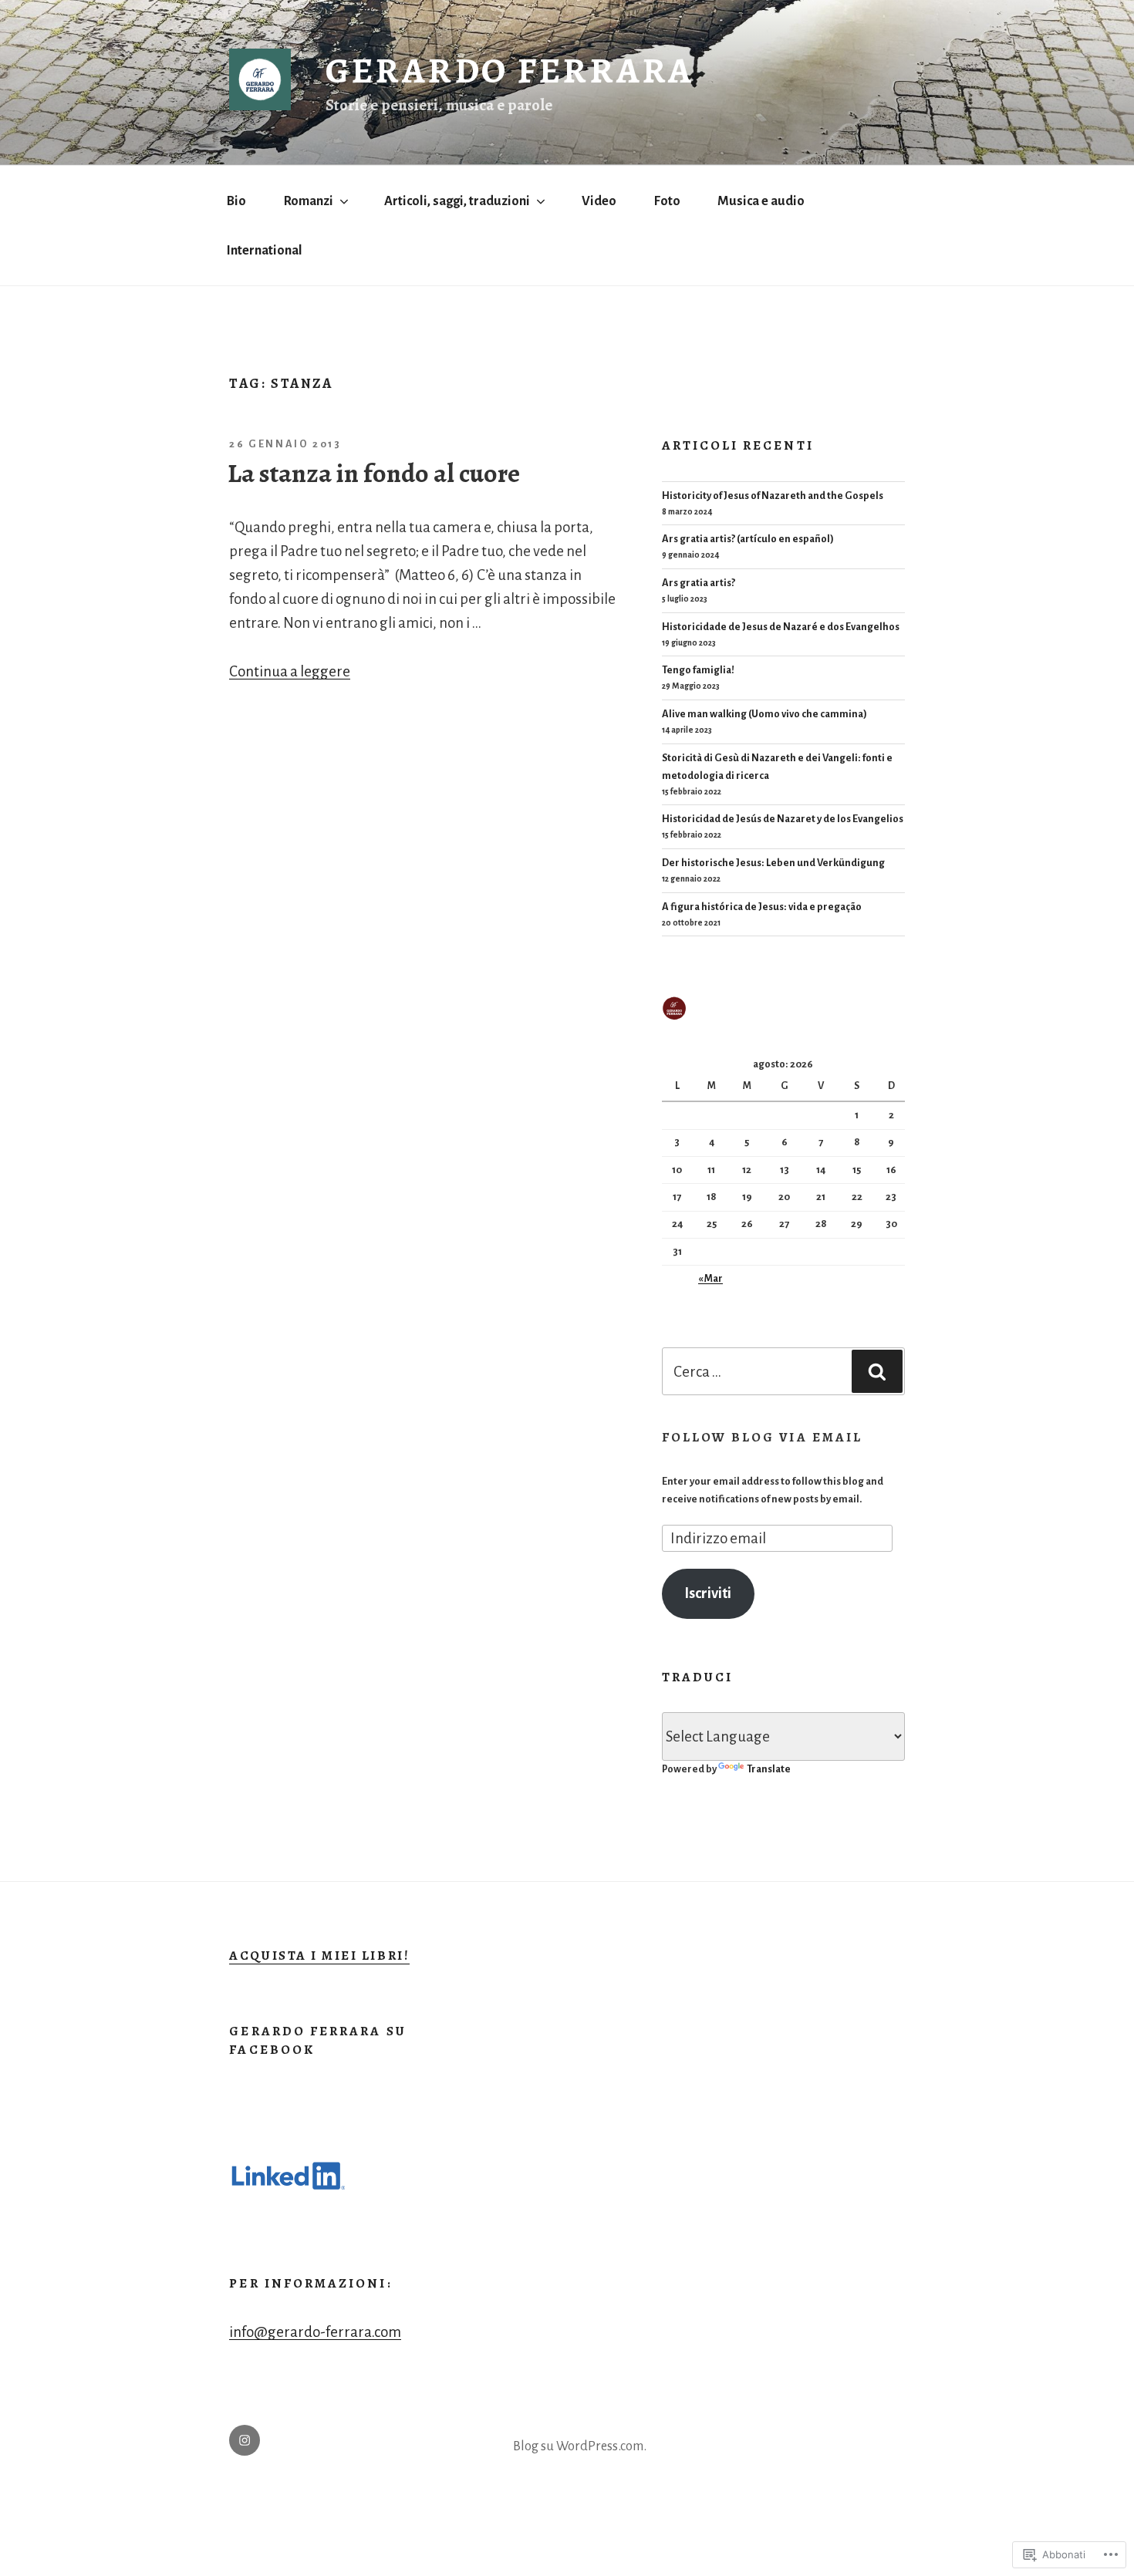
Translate (769, 1769)
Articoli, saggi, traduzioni (457, 201)
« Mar (710, 1279)
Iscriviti (708, 1593)
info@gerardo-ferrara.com (315, 2332)
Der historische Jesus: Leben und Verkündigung (773, 863)
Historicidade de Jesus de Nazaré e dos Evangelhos (781, 627)
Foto (667, 201)
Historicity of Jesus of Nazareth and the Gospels (773, 496)
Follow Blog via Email (763, 1437)
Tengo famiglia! (698, 670)
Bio (236, 201)
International (265, 250)
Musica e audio (761, 201)
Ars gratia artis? (699, 583)
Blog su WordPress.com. (580, 2446)
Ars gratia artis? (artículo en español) (748, 539)
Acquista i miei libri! (319, 1956)
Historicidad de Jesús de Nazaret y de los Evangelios (783, 819)
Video (599, 201)
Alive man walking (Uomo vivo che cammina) (764, 714)
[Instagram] (245, 2440)
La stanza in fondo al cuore (374, 474)
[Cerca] (877, 1371)
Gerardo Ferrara (510, 70)
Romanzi (309, 201)
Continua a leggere (290, 671)
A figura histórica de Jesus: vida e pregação (762, 907)
